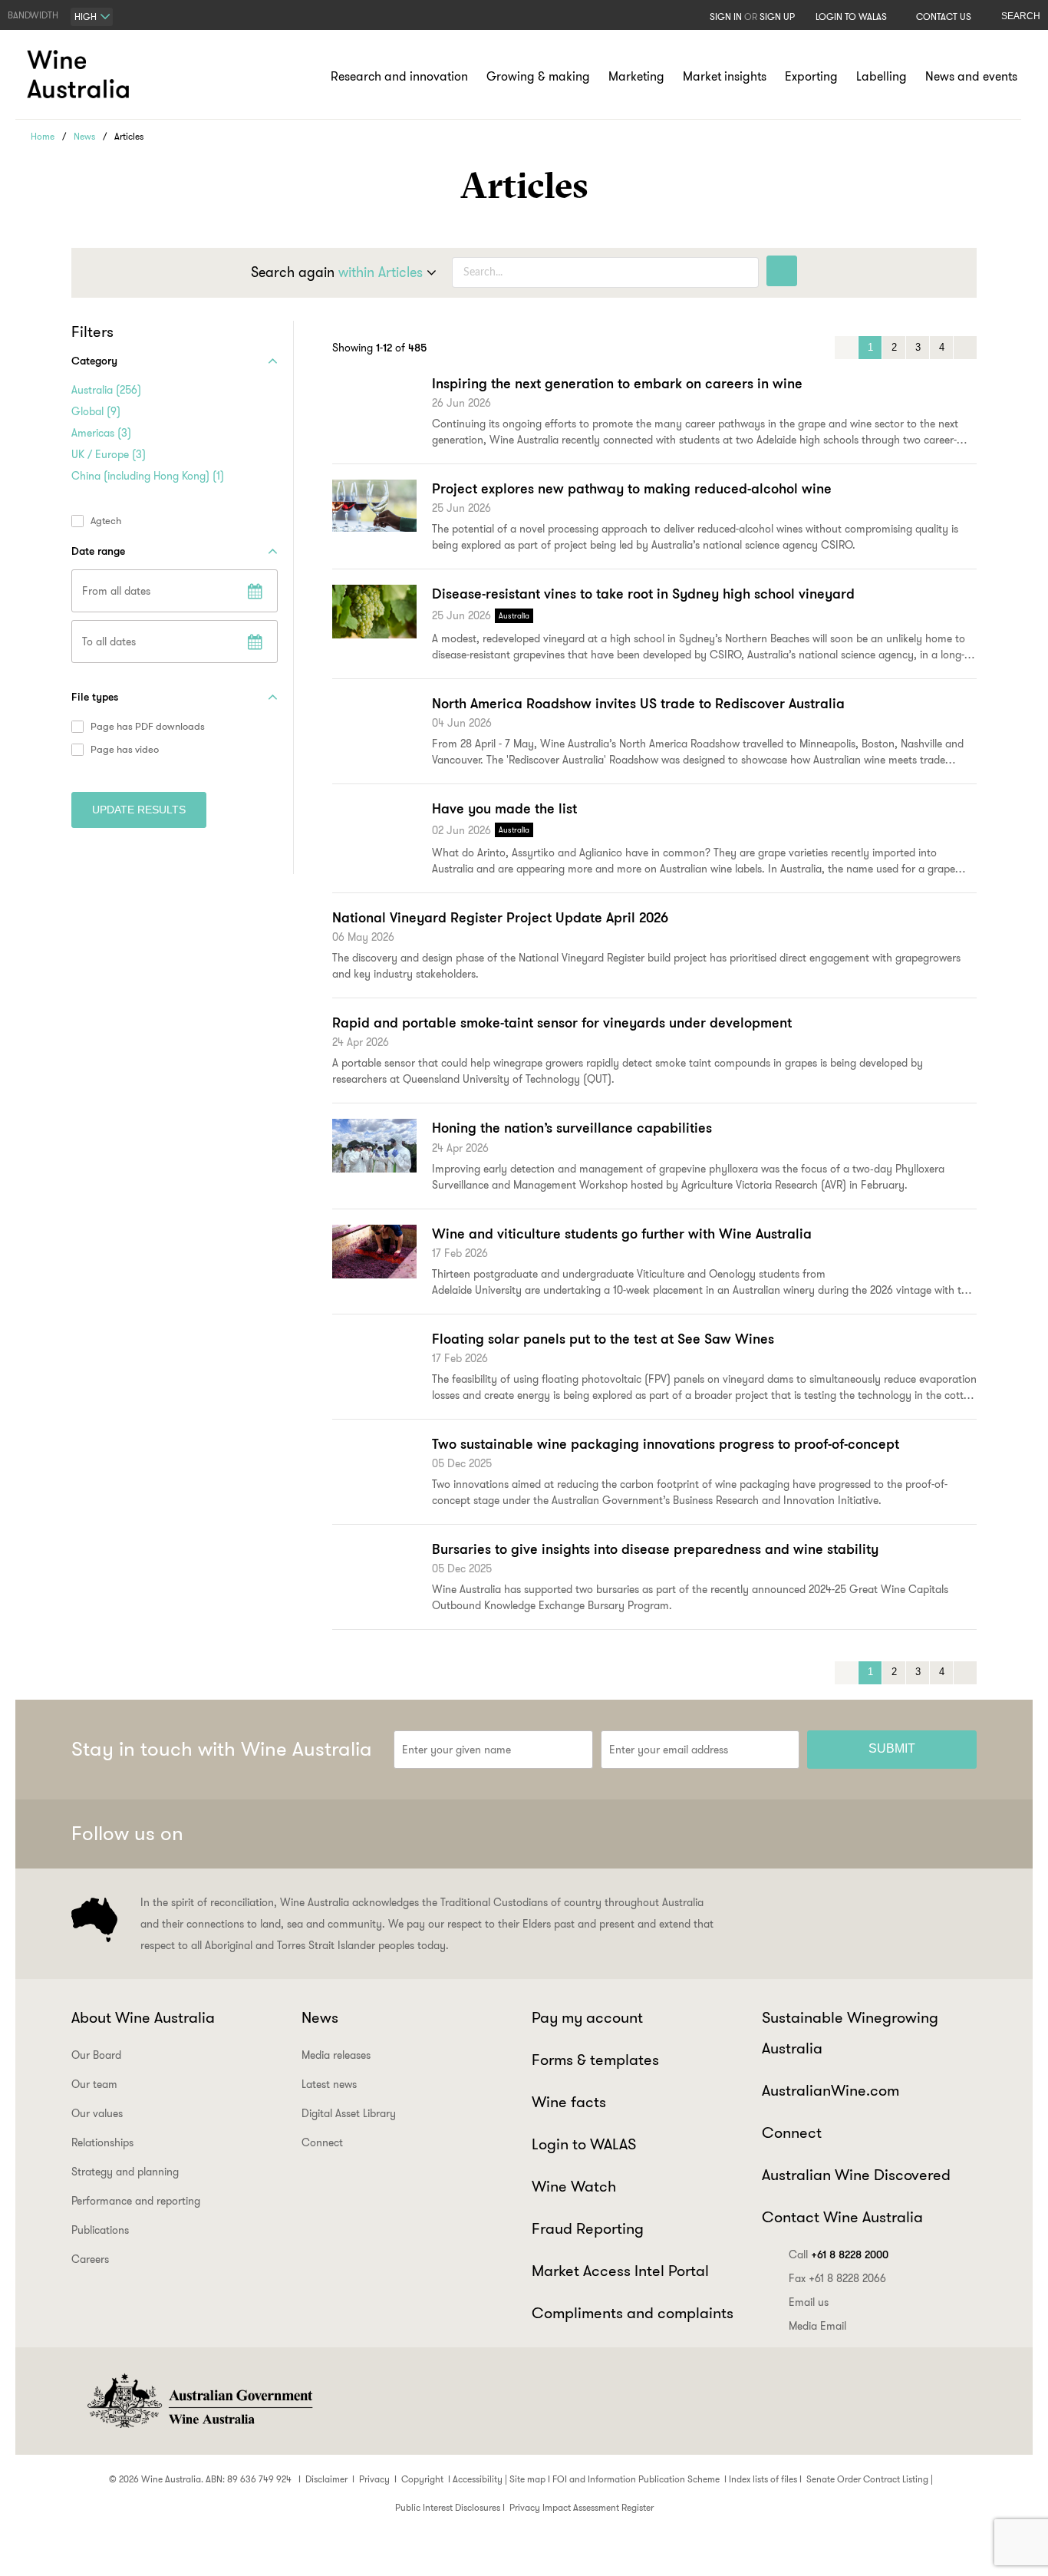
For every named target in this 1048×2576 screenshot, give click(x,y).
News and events (971, 76)
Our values (97, 2113)
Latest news (329, 2084)
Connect (322, 2142)
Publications (100, 2230)
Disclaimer (326, 2479)
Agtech (106, 521)
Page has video (125, 750)
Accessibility (478, 2479)
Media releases (336, 2055)
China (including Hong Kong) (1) (148, 476)
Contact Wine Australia (842, 2217)
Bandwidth (33, 15)
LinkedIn (921, 1834)
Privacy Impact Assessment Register (582, 2507)
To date (255, 642)
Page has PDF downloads (148, 727)
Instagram (883, 1834)
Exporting (811, 76)
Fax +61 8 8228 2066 (837, 2278)
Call (839, 2254)
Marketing (636, 76)
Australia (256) (106, 390)
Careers (90, 2259)
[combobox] (92, 17)
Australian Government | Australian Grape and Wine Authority (199, 2401)
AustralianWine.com (830, 2090)
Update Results (139, 810)
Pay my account (587, 2017)
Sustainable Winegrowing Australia (850, 2033)
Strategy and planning (125, 2172)
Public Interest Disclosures (448, 2507)
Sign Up (777, 16)
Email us (809, 2302)
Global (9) (96, 411)
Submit (892, 1748)
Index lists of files (763, 2479)
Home (43, 136)
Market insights (725, 76)
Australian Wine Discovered (856, 2175)
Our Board (96, 2055)
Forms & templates (595, 2060)
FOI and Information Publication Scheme (636, 2479)
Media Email (817, 2326)
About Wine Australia (143, 2017)
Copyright (422, 2479)
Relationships (102, 2142)
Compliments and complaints (633, 2313)
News (84, 136)
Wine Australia (81, 74)
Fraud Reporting (588, 2228)
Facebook (808, 1834)
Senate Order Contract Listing (867, 2479)
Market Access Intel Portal (620, 2271)
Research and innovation (399, 76)
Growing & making (538, 76)
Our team (94, 2084)
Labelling (882, 76)
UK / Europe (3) (109, 454)
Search (1021, 16)
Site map (527, 2479)
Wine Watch (574, 2186)
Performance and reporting (136, 2201)
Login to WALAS (851, 16)
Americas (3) (101, 433)
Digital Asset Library (349, 2113)
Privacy (374, 2479)
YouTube (958, 1834)
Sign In (726, 16)
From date (255, 591)
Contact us (944, 16)
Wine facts (569, 2102)
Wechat (845, 1834)
